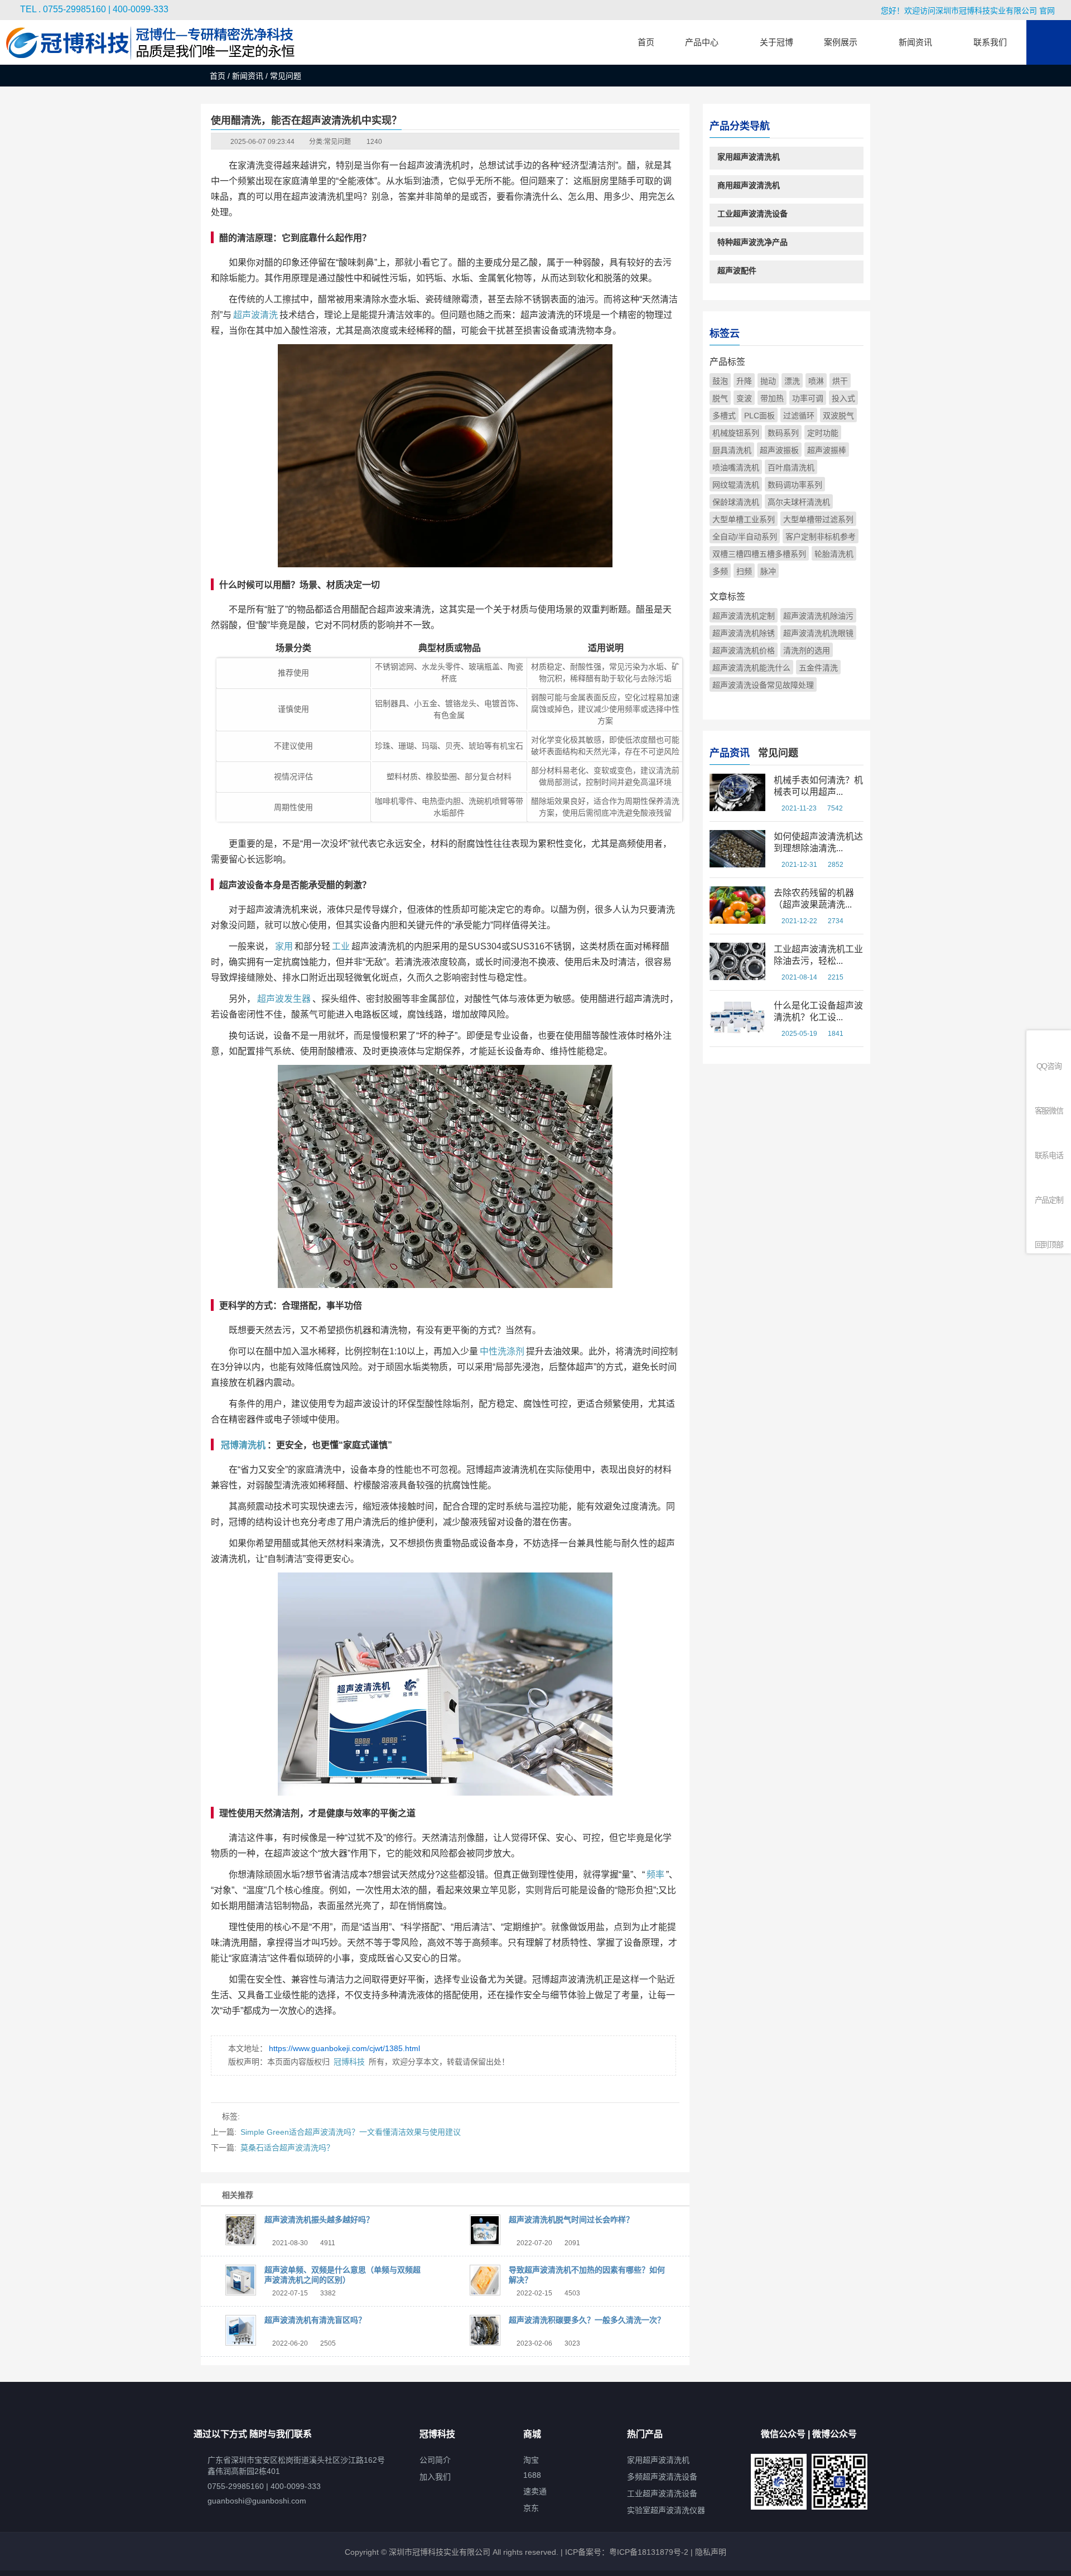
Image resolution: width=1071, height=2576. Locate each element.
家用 (284, 946)
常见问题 (337, 142)
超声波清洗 (255, 315)
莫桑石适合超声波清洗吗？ (287, 2148)
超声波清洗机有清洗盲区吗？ (315, 2320)
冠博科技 (349, 2062)
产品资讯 (730, 753)
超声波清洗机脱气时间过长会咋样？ (571, 2220)
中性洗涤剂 (502, 1351)
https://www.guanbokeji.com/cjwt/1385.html (344, 2048)
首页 (218, 76)
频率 (655, 1875)
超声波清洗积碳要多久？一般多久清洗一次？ (587, 2320)
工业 (341, 946)
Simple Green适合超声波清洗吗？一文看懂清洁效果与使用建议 (351, 2132)
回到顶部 (1049, 1244)
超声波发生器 (284, 999)
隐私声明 (711, 2552)
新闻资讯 (248, 76)
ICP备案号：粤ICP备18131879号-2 (626, 2552)
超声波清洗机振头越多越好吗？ (319, 2220)
